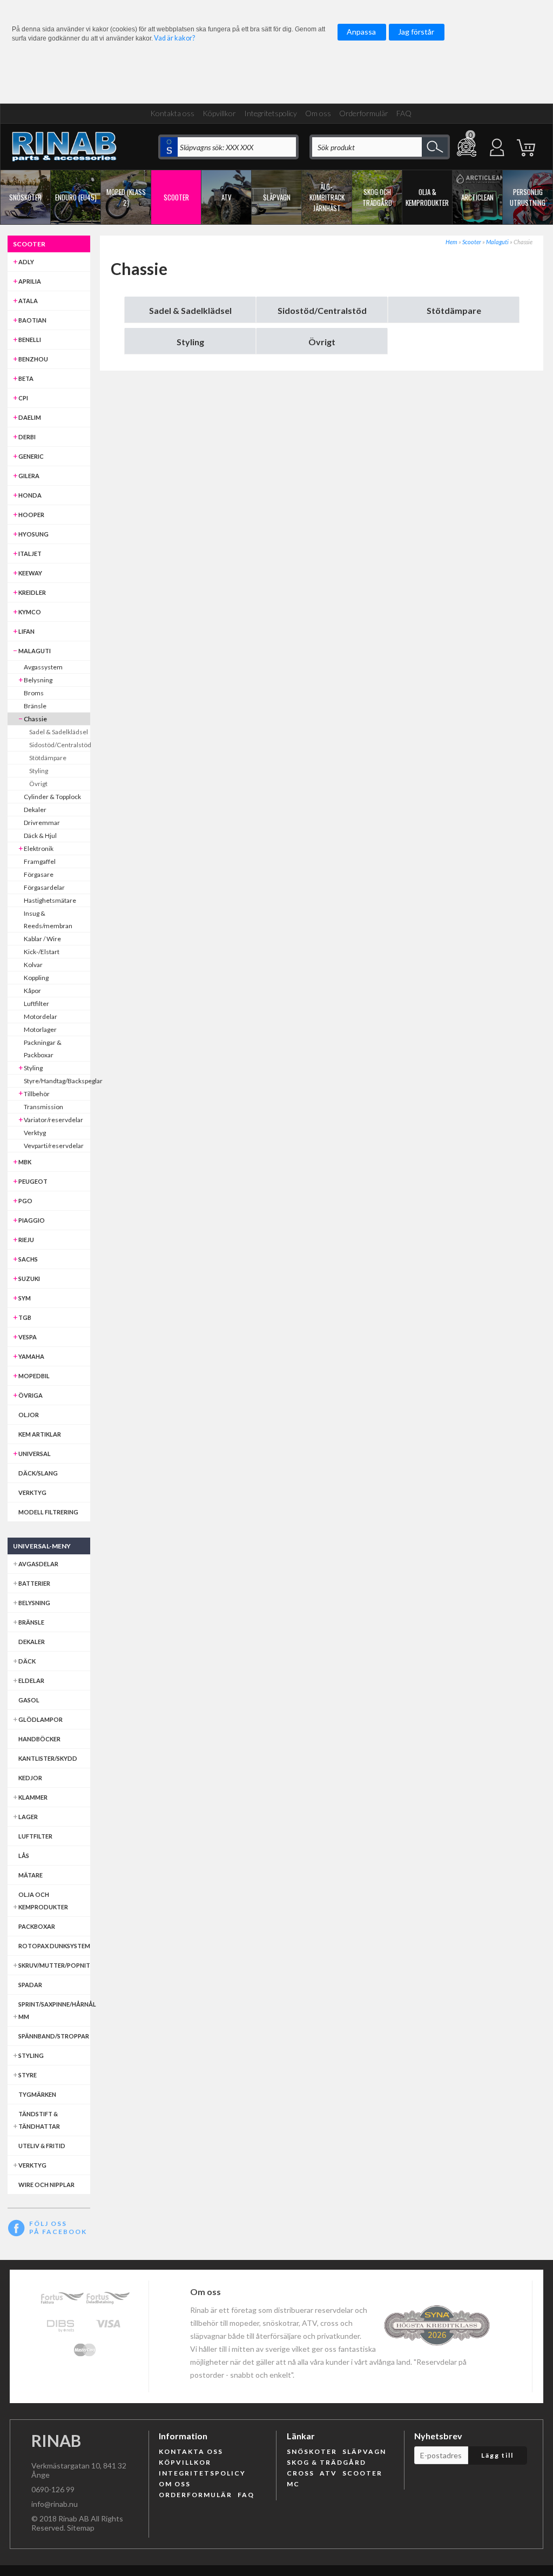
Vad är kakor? (174, 38)
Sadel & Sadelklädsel (190, 310)
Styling (190, 342)
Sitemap (81, 2528)
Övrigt (322, 342)
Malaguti (497, 242)
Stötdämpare (454, 310)
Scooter (472, 242)
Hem (451, 242)
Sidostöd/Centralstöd (322, 310)
